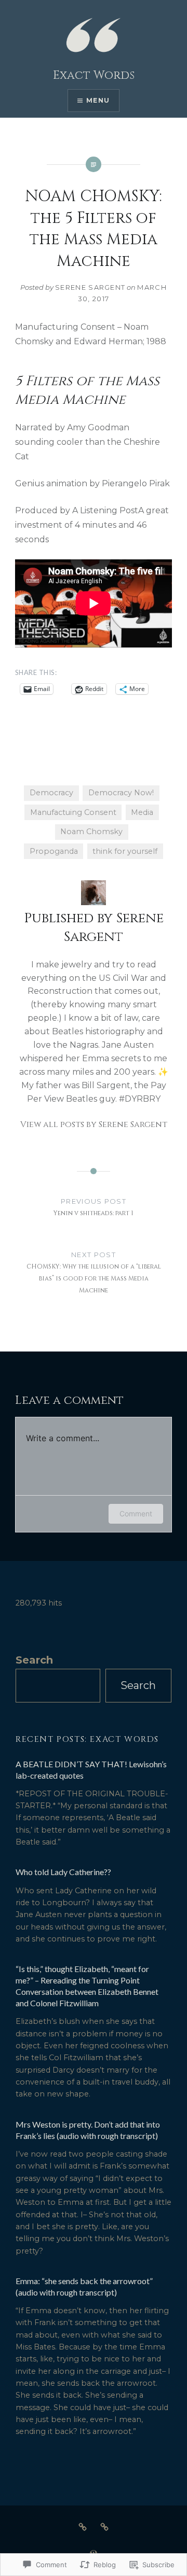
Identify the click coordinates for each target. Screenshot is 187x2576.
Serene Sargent (90, 287)
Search (34, 1660)
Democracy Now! (121, 793)
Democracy (51, 793)
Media (142, 812)
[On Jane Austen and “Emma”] (83, 2527)
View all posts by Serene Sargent (94, 1124)
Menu (98, 100)
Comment (136, 1514)
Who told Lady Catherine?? (63, 1872)
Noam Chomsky (91, 832)
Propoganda (54, 851)
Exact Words (94, 75)
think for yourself (125, 851)
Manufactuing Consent (73, 812)
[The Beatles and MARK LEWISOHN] (104, 2527)
